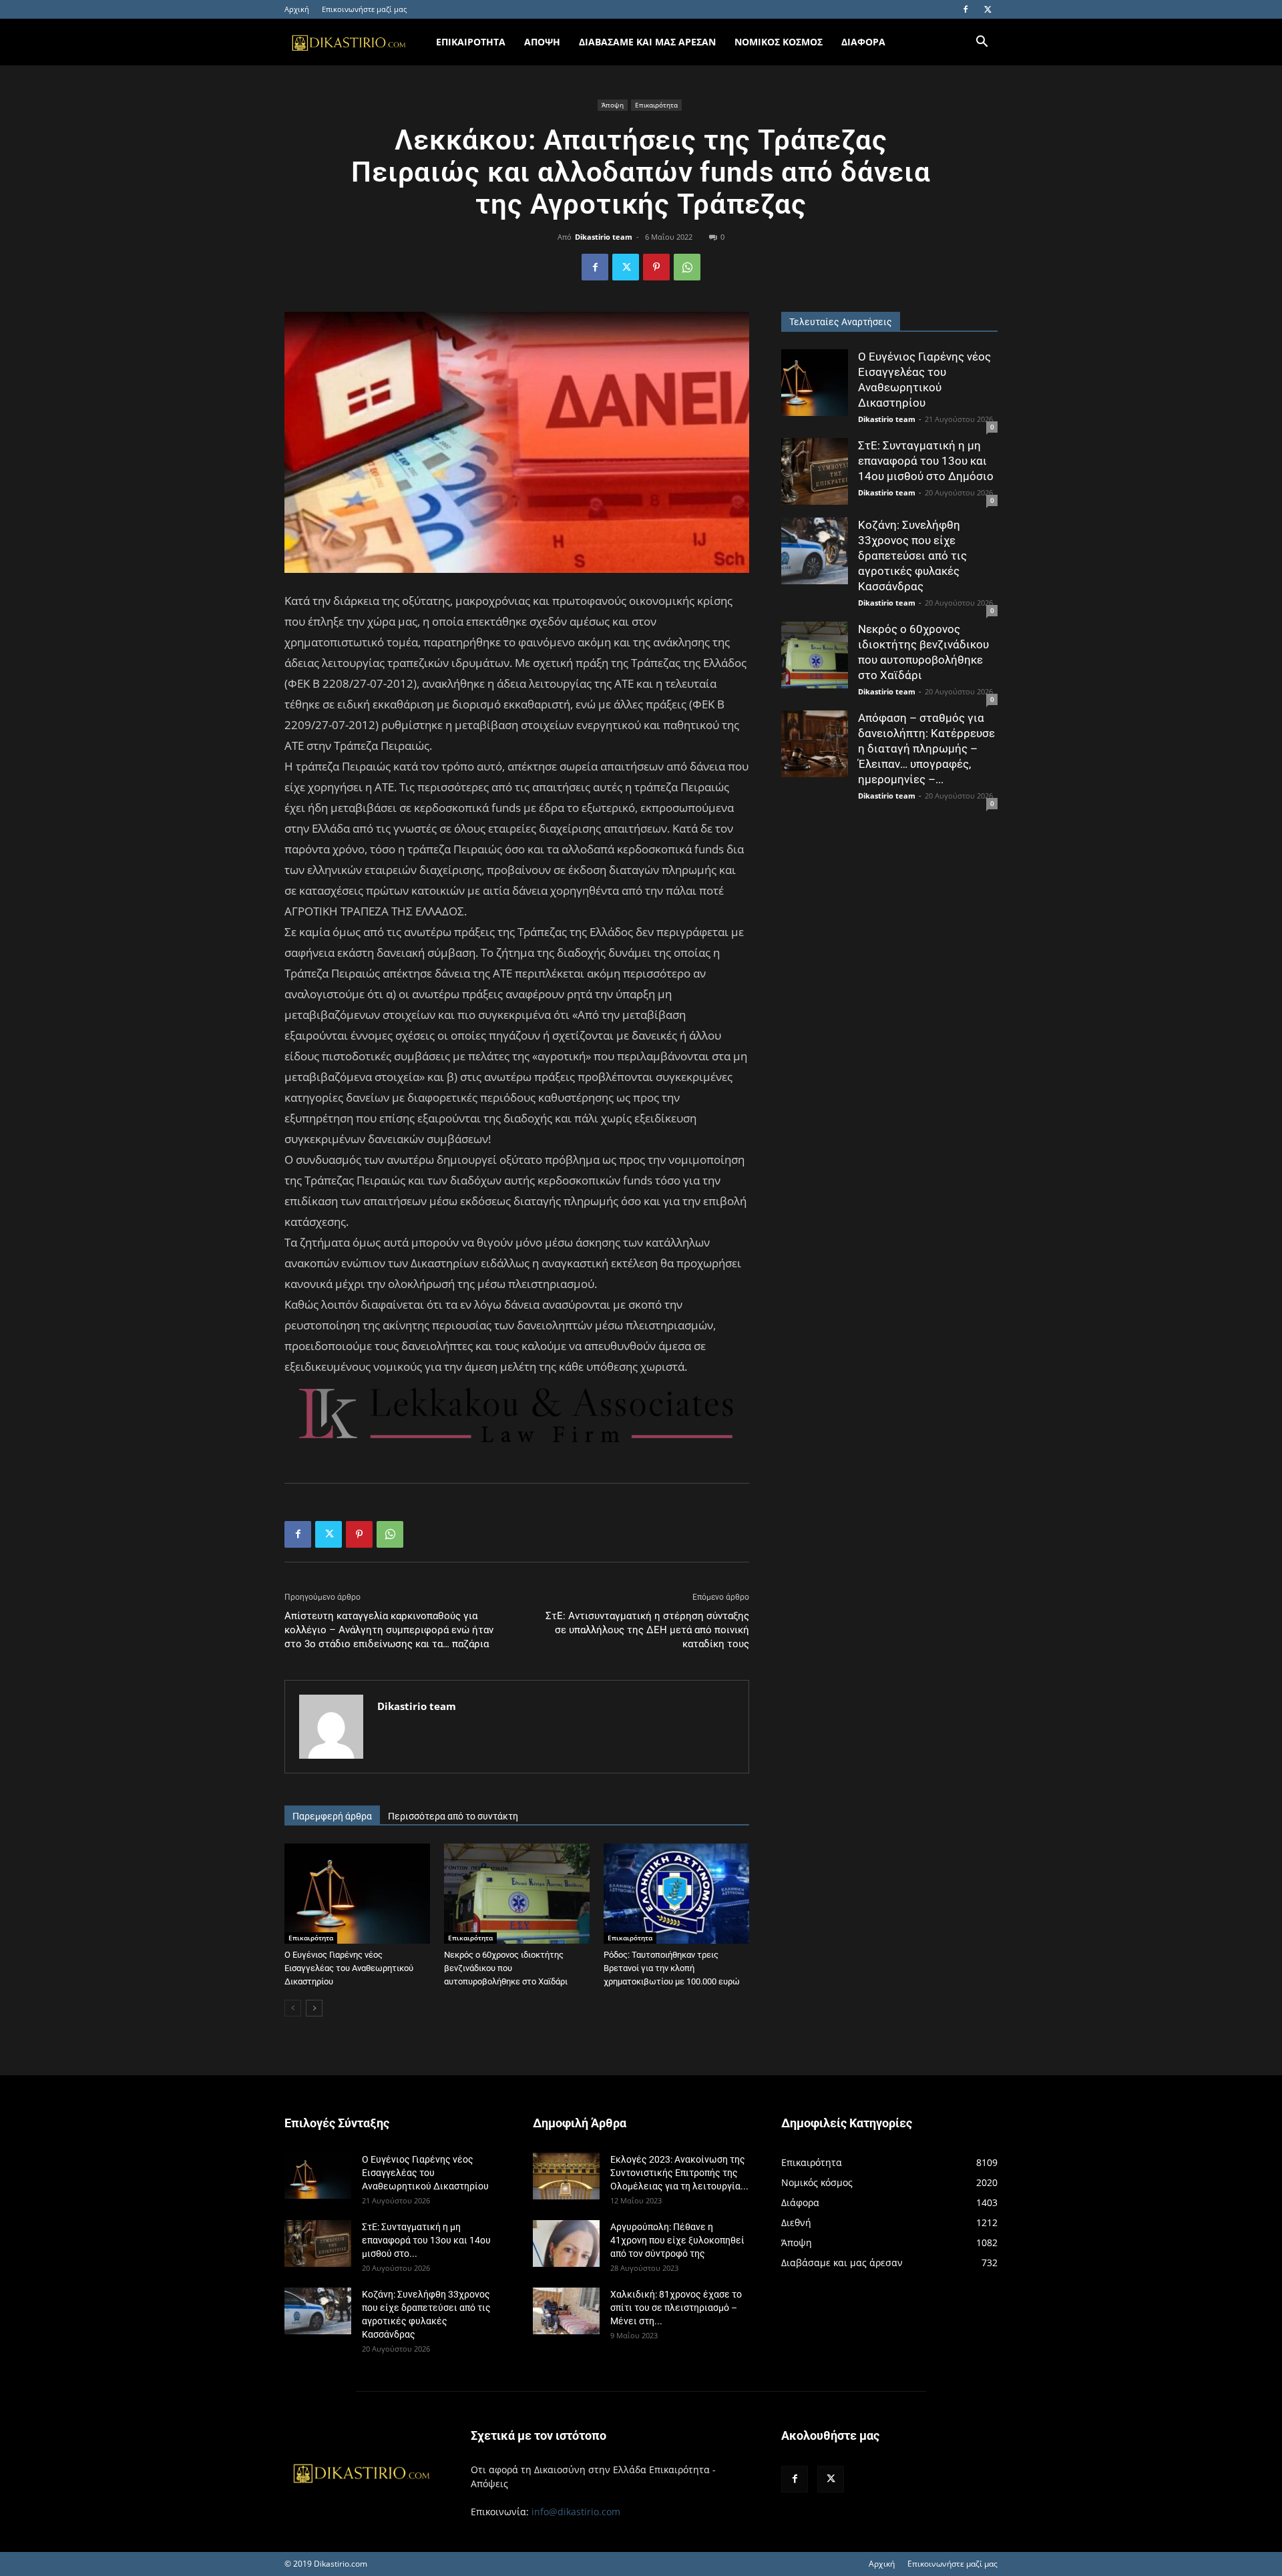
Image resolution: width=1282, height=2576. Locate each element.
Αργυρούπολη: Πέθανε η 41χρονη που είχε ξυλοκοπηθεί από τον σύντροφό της (677, 2240)
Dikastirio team (604, 237)
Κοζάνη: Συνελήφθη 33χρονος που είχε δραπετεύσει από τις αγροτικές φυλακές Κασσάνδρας (912, 556)
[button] (982, 43)
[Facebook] (966, 9)
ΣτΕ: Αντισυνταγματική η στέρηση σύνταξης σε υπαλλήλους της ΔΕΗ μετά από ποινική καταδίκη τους (647, 1630)
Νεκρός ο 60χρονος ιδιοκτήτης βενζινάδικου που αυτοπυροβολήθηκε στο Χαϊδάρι (506, 1968)
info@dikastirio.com (576, 2512)
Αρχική (297, 9)
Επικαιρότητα (656, 105)
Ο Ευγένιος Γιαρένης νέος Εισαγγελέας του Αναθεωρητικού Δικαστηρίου (349, 1968)
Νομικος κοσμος (779, 42)
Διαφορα (863, 42)
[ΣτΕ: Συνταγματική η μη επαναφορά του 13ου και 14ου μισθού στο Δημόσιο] (815, 471)
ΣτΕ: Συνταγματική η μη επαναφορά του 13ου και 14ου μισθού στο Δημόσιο (926, 461)
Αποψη (542, 42)
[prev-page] (293, 2008)
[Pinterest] (656, 267)
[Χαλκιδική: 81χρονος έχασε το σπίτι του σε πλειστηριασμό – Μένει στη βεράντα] (566, 2311)
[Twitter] (988, 9)
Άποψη (613, 105)
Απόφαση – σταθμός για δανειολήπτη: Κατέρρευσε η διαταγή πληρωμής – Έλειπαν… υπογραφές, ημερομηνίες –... (926, 748)
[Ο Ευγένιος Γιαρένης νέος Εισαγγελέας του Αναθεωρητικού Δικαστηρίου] (357, 1894)
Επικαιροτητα (471, 42)
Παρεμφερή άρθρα (332, 1816)
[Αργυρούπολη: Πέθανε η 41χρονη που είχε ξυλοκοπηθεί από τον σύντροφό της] (566, 2243)
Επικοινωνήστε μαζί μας (364, 9)
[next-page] (314, 2008)
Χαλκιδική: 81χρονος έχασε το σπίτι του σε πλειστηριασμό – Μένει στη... (676, 2308)
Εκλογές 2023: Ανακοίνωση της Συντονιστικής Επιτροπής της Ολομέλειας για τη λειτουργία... (679, 2173)
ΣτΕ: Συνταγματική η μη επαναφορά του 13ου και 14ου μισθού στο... (426, 2240)
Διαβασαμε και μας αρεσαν (647, 42)
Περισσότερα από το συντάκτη (453, 1816)
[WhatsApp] (687, 267)
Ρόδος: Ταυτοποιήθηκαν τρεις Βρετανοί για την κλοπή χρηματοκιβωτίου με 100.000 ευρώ (672, 1968)
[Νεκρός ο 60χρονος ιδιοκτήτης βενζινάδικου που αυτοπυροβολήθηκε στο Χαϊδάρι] (517, 1894)
